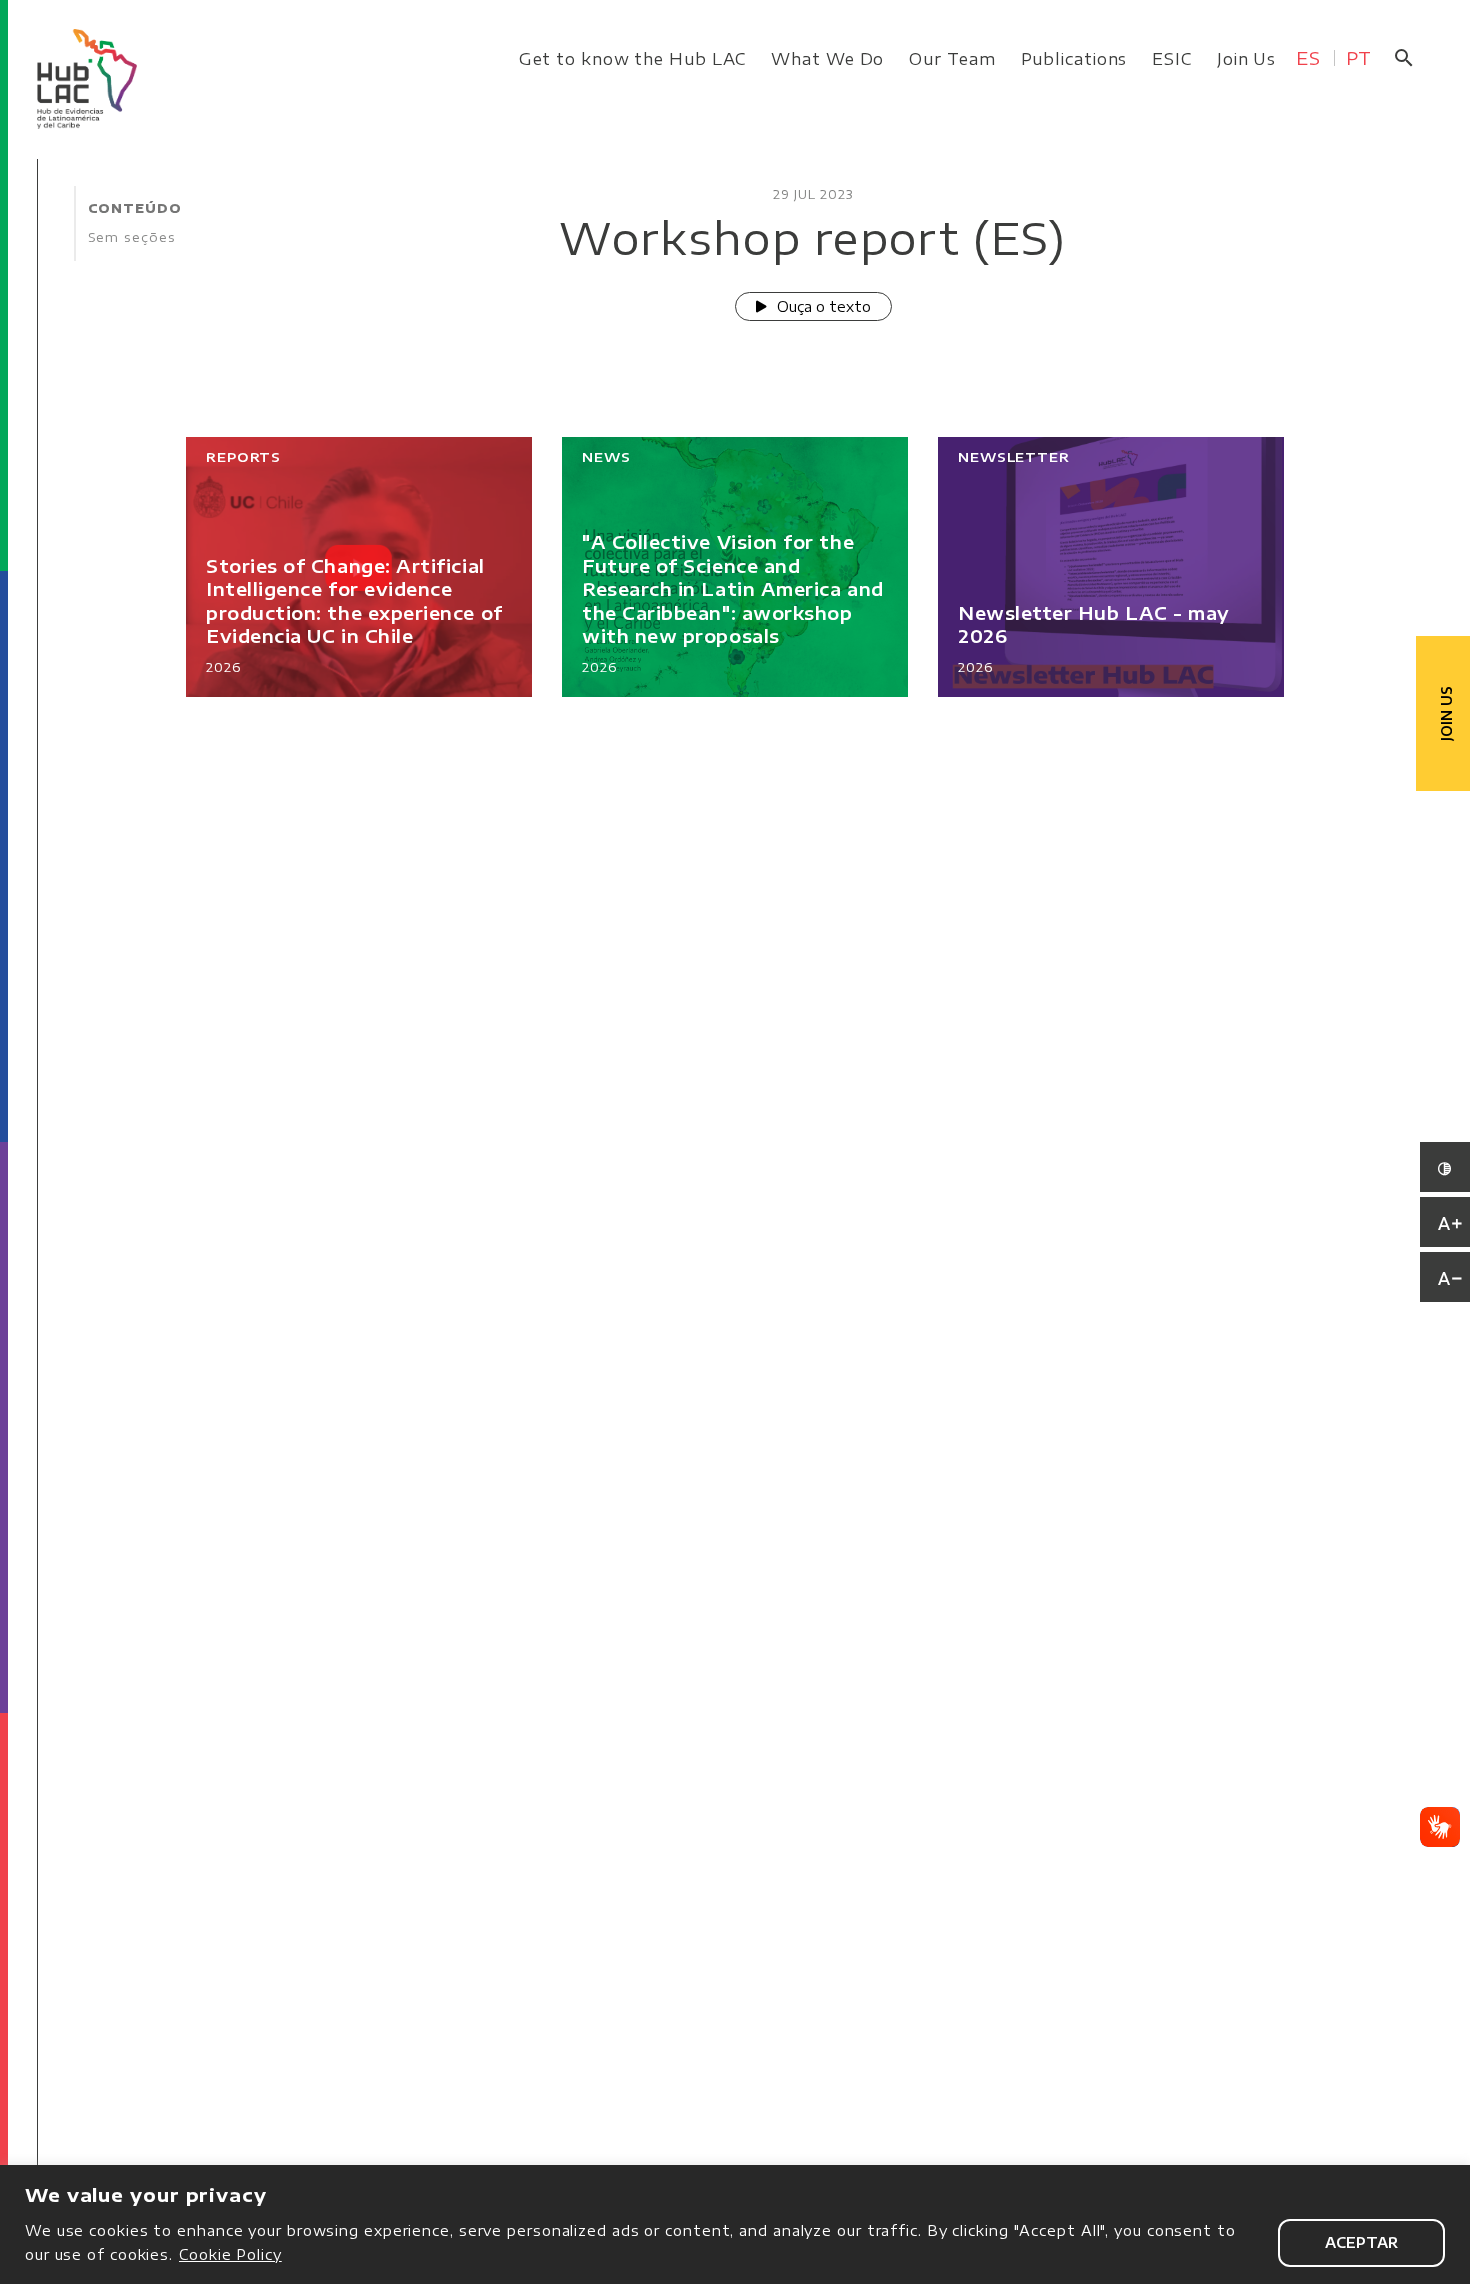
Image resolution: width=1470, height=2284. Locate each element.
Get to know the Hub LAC (633, 59)
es (1308, 57)
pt (1359, 57)
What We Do (827, 59)
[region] (735, 2224)
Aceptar (1361, 2242)
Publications (1074, 59)
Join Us (1246, 59)
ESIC (1172, 59)
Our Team (952, 59)
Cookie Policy (230, 2254)
